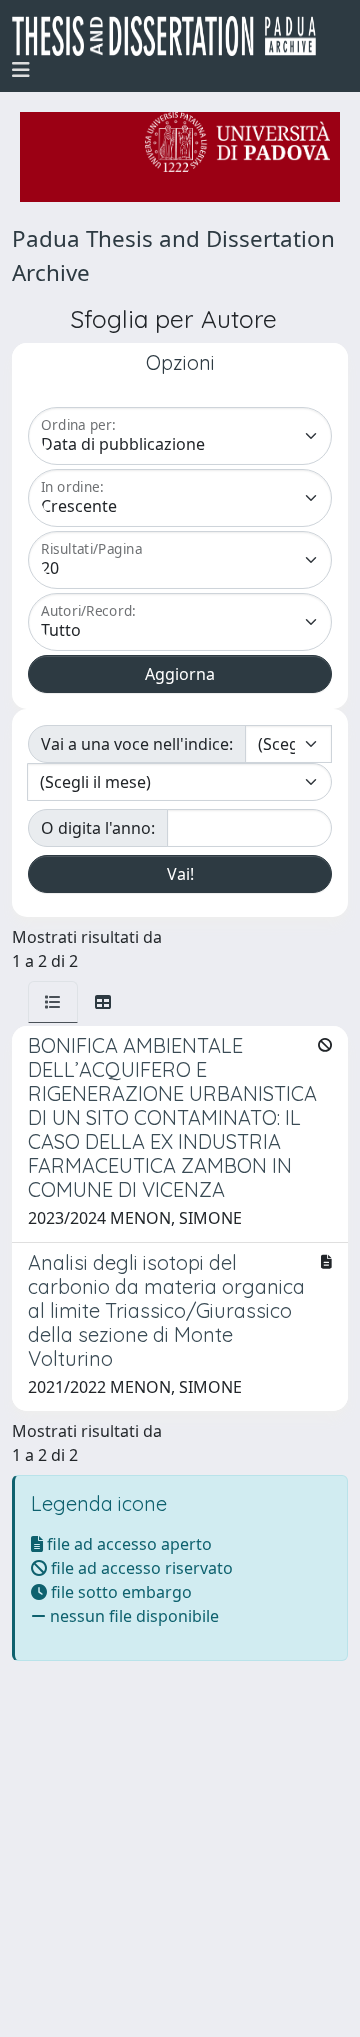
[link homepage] (172, 36)
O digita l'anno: (98, 828)
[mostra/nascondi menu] (21, 70)
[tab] (53, 1002)
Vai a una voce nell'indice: (137, 744)
